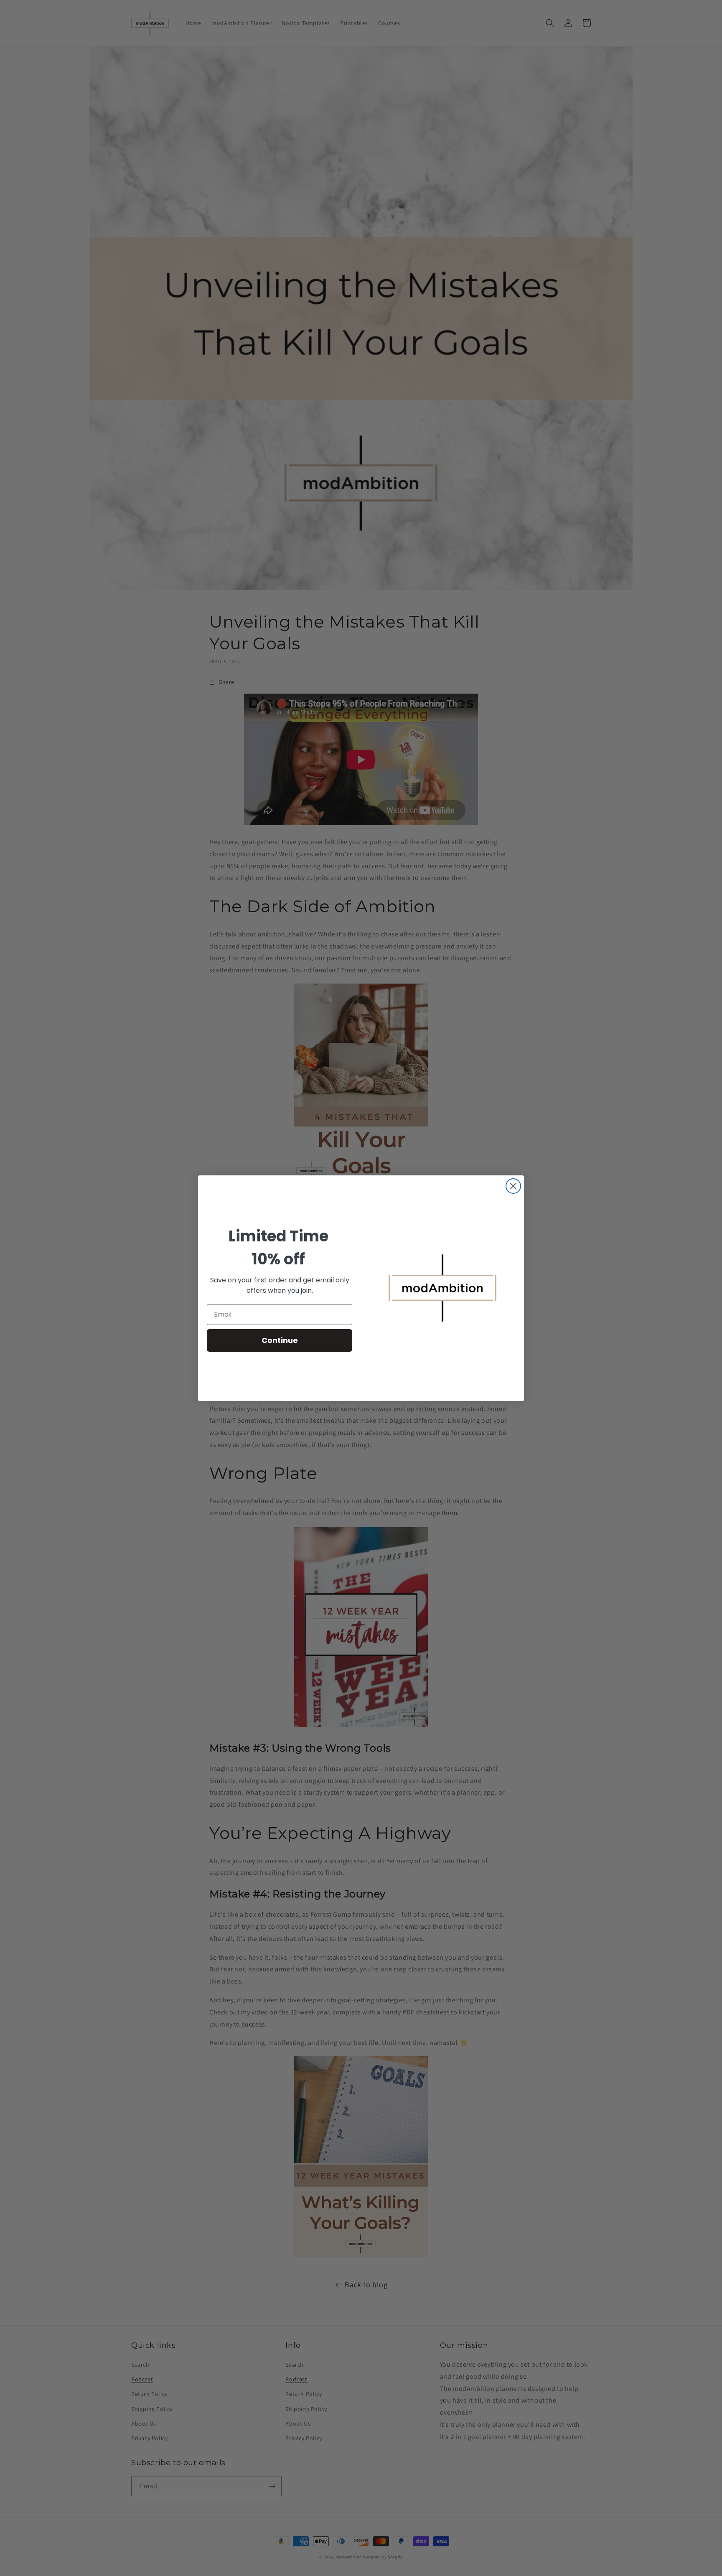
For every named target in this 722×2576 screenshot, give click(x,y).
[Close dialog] (513, 1186)
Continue (280, 1340)
